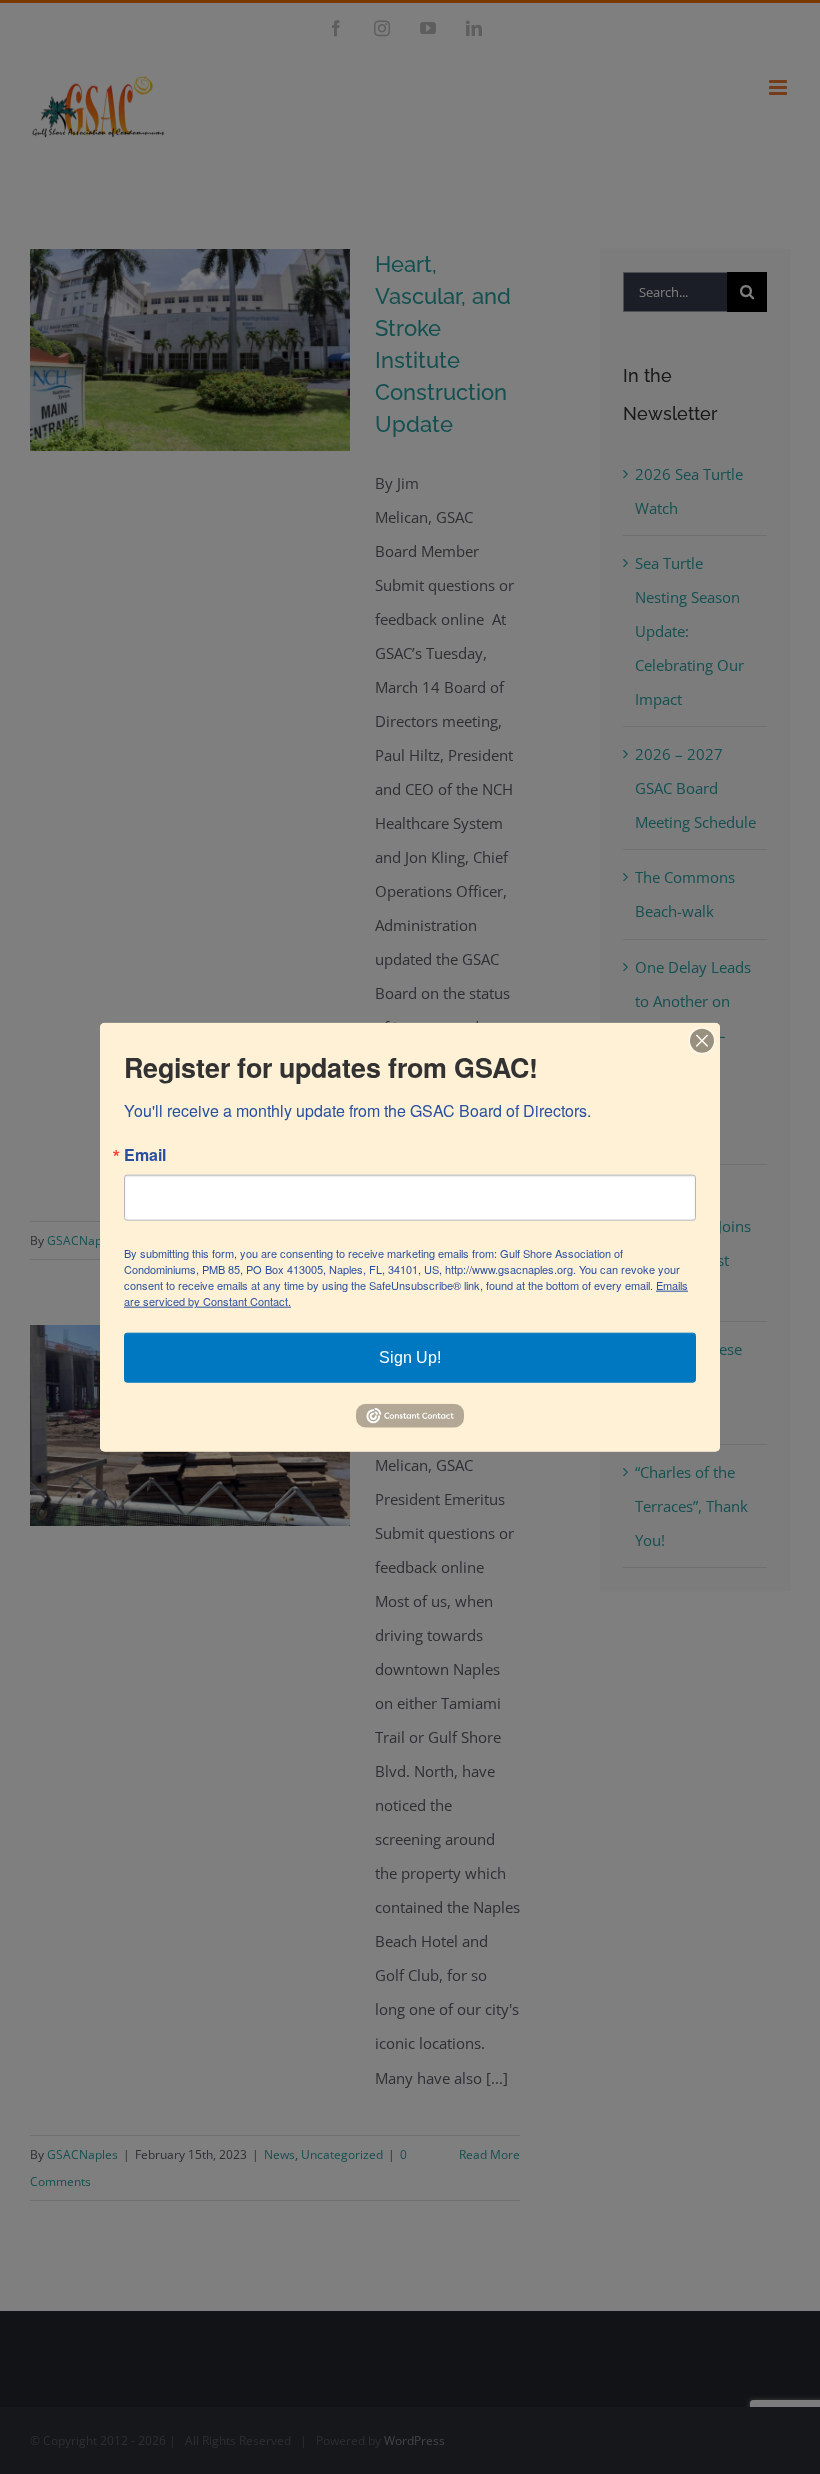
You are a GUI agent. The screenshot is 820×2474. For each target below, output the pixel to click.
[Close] (702, 1041)
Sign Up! (410, 1357)
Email (145, 1155)
